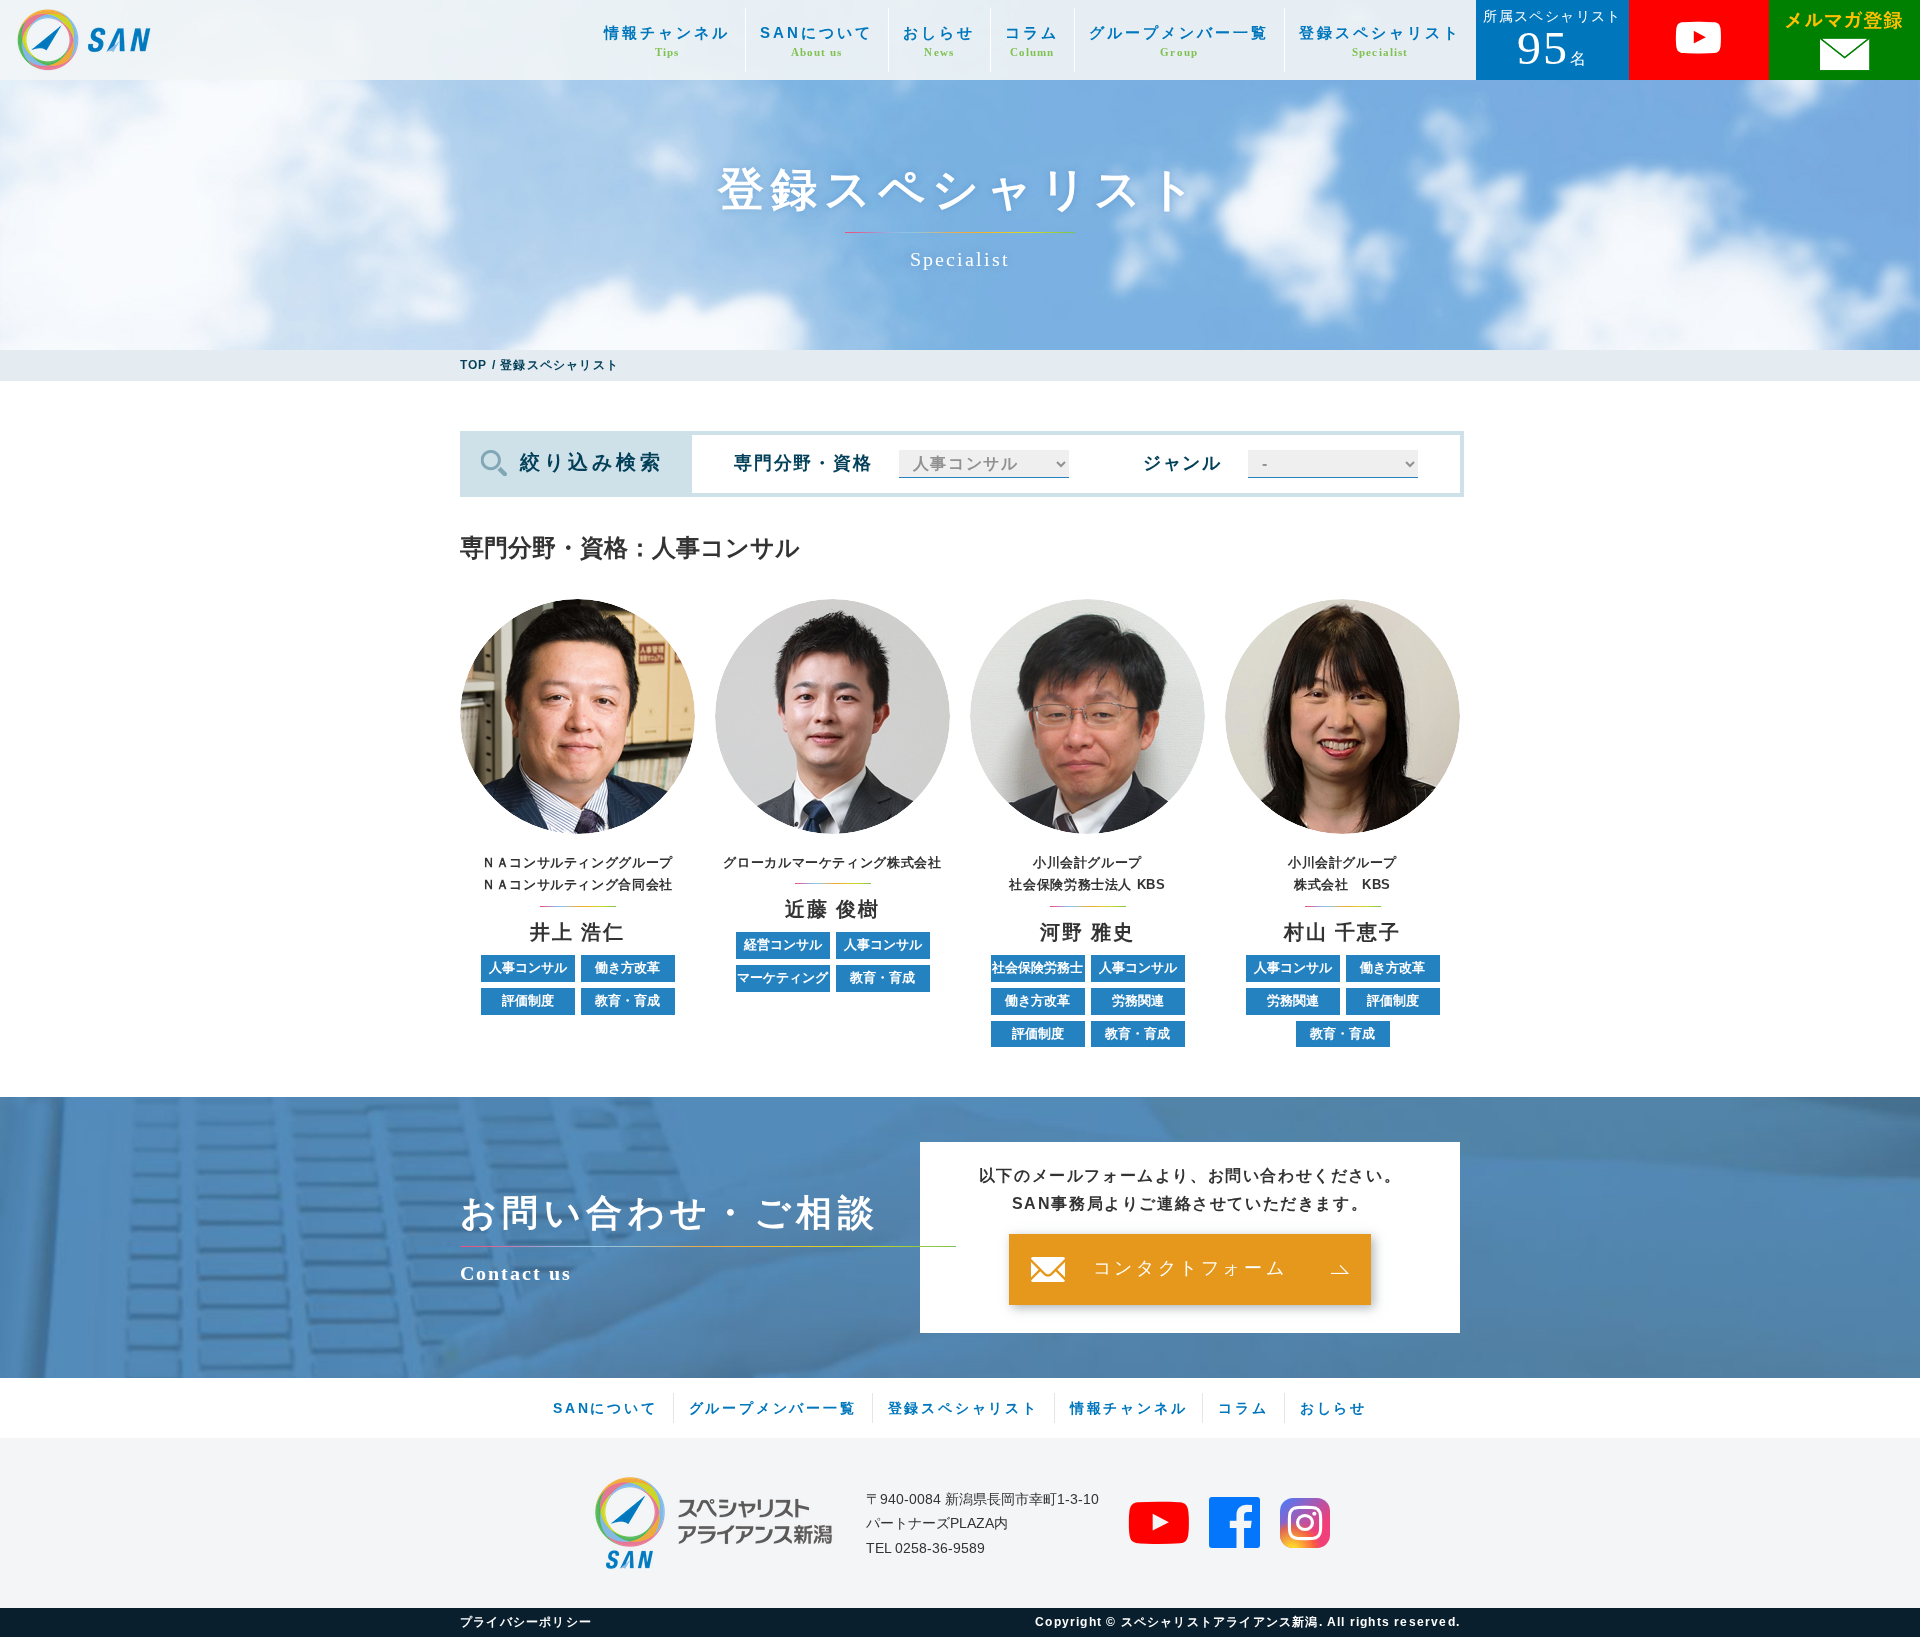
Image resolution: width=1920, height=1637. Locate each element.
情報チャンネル (667, 41)
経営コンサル (783, 944)
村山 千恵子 (1342, 933)
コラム (1032, 41)
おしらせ (939, 41)
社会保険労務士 (1037, 967)
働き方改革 (627, 967)
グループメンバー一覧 (1179, 41)
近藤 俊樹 (832, 910)
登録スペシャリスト (1380, 41)
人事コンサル (528, 967)
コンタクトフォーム (1190, 1269)
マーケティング (782, 977)
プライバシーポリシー (526, 1622)
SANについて (816, 41)
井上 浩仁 (577, 933)
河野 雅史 (1087, 933)
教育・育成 (627, 1000)
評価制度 (528, 1000)
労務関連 (1138, 1000)
